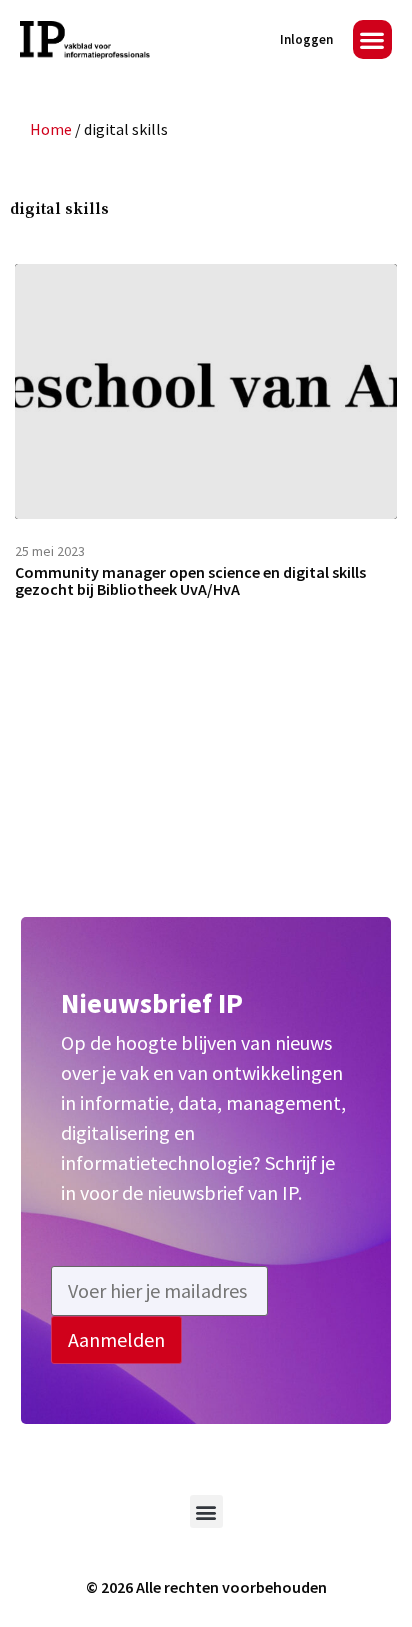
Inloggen (306, 39)
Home (51, 129)
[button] (372, 39)
